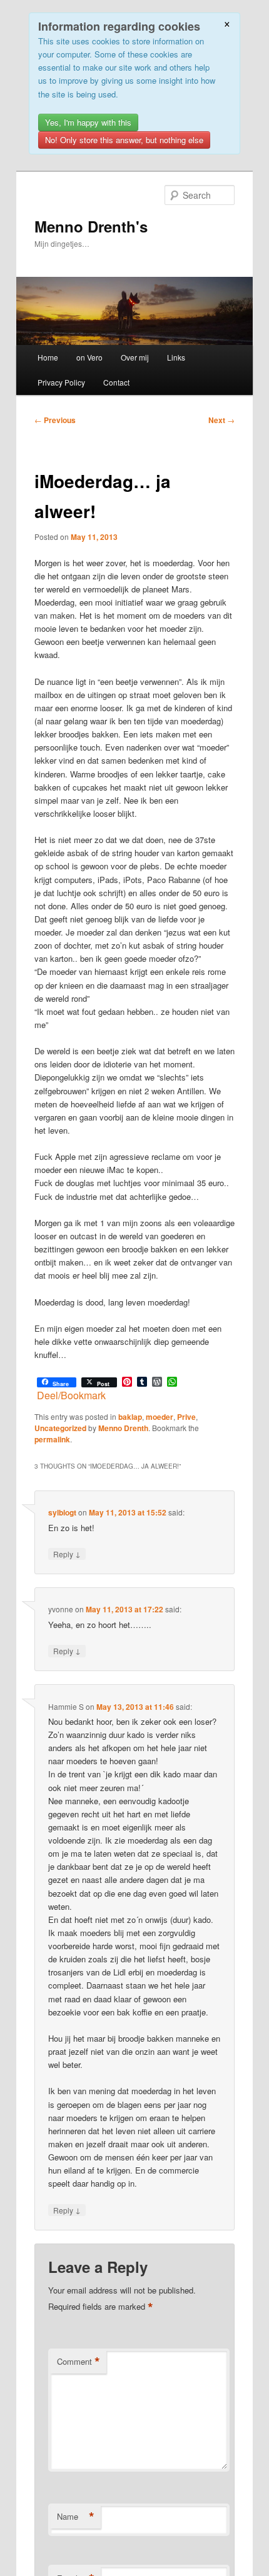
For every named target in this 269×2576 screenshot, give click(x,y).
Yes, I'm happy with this (88, 122)
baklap (130, 1417)
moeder (160, 1417)
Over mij (135, 357)
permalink (52, 1439)
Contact (116, 382)
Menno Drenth (123, 1428)
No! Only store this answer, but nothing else (124, 140)
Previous (55, 420)
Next (221, 420)
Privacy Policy (61, 382)
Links (176, 357)
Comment (79, 2362)
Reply (67, 1554)
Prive (186, 1417)
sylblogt (62, 1512)
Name (76, 2517)
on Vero (89, 357)
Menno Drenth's (91, 226)
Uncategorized (60, 1428)
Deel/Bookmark (71, 1395)
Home (48, 357)
